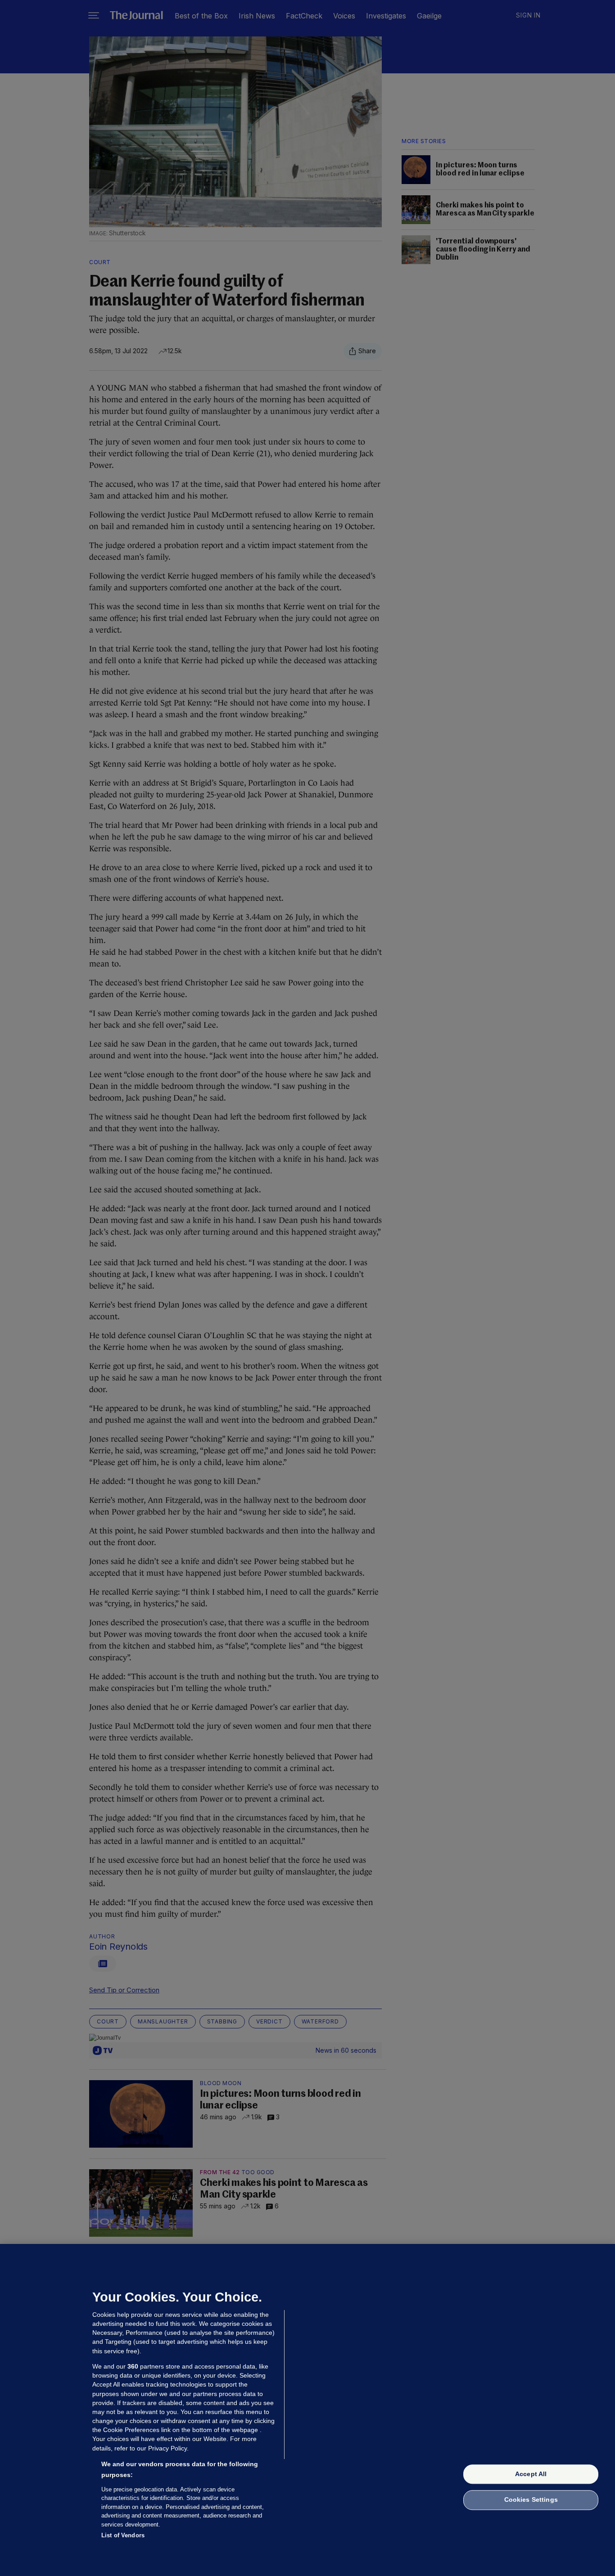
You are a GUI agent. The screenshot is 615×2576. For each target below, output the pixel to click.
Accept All (531, 2474)
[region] (307, 2410)
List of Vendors (123, 2535)
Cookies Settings (531, 2500)
